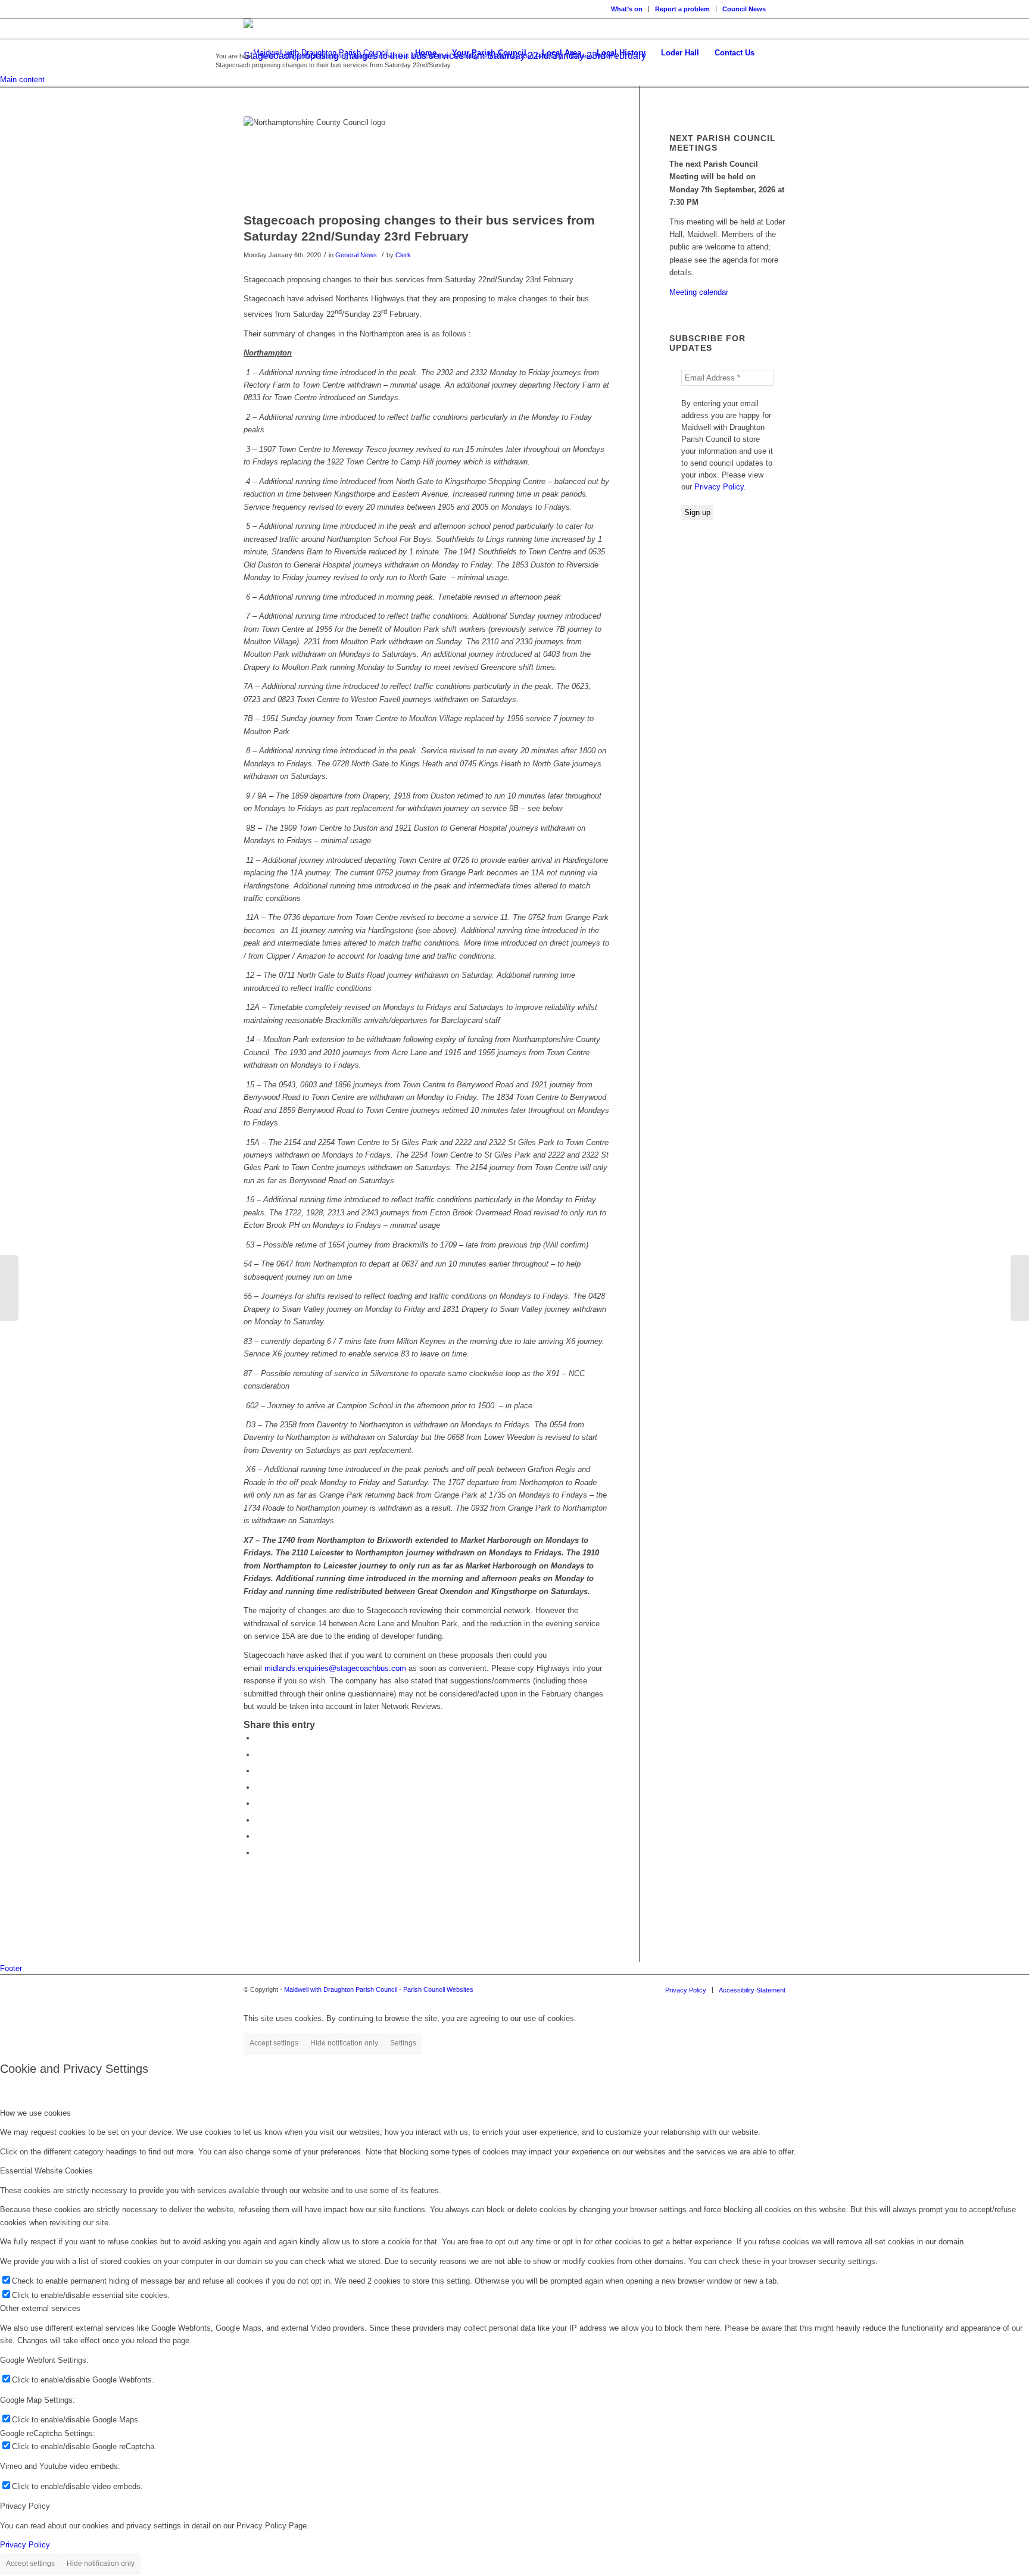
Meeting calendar (699, 292)
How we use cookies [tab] (35, 2113)
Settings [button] (403, 2043)
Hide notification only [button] (344, 2043)
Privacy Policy (719, 487)
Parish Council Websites (438, 1989)
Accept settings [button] (274, 2043)
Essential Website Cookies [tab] (46, 2171)
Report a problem (682, 9)
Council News (744, 9)
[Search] (774, 53)
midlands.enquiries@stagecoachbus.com (335, 1668)
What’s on (627, 9)
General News (356, 255)
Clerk (403, 255)
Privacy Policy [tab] (25, 2506)
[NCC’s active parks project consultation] (9, 1288)
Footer (11, 1968)
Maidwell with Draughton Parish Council (341, 1989)
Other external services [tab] (40, 2308)
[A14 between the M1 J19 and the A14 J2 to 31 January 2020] (1020, 1288)
